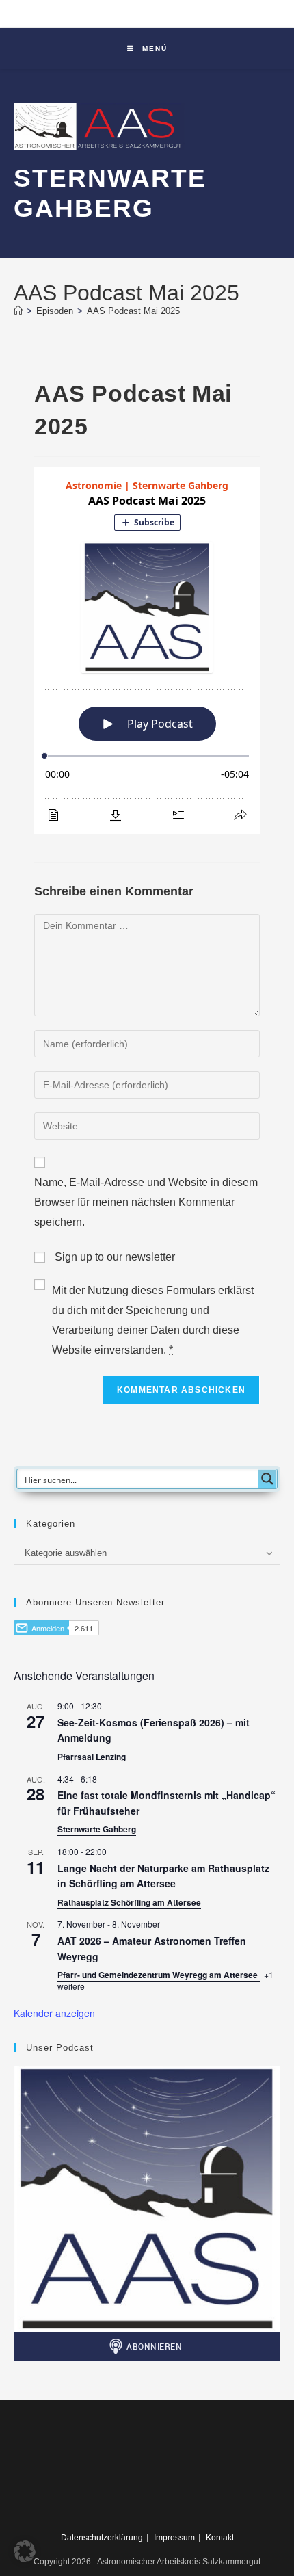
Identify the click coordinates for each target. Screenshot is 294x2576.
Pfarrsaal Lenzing (92, 1757)
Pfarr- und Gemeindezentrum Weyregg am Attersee (159, 1975)
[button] (25, 2551)
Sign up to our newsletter (113, 1257)
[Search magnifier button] (267, 1479)
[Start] (18, 311)
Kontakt (220, 2538)
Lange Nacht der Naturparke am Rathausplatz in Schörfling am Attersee (163, 1876)
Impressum (174, 2538)
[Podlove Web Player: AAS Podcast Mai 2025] (147, 651)
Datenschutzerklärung (102, 2538)
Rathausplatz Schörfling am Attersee (129, 1902)
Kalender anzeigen (54, 2013)
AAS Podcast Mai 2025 (133, 311)
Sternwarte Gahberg (97, 1829)
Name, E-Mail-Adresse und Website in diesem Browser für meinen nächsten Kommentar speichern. (146, 1202)
